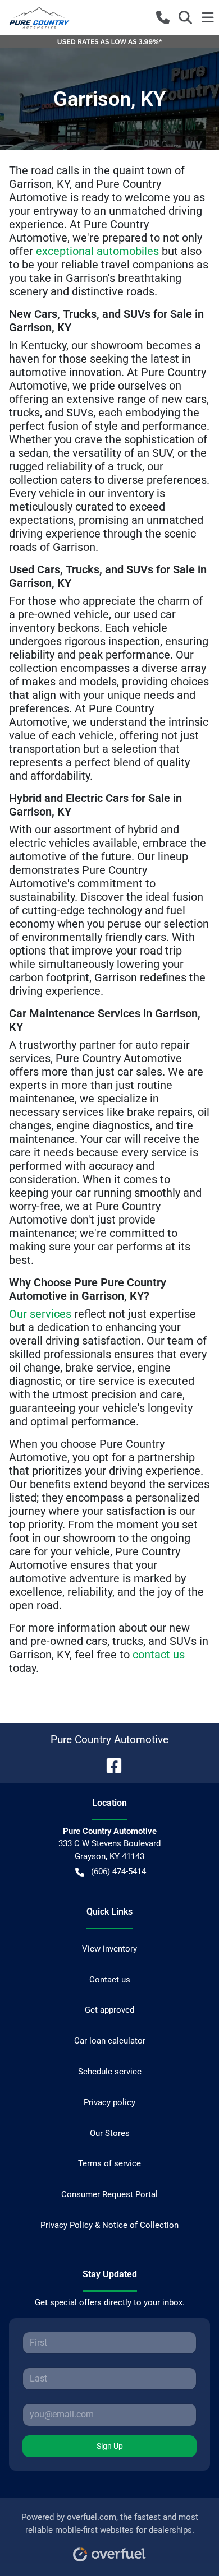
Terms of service (109, 2163)
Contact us (110, 1980)
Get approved (109, 2010)
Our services (40, 1314)
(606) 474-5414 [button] (118, 1871)
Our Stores (110, 2133)
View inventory (109, 1949)
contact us (159, 1655)
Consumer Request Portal (109, 2194)
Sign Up (110, 2446)
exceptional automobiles (97, 251)
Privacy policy (109, 2102)
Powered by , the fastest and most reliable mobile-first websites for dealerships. (110, 2524)
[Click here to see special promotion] (109, 41)
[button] (163, 17)
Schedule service (110, 2072)
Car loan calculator (110, 2041)
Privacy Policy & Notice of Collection (109, 2225)
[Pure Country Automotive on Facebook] (109, 1765)
